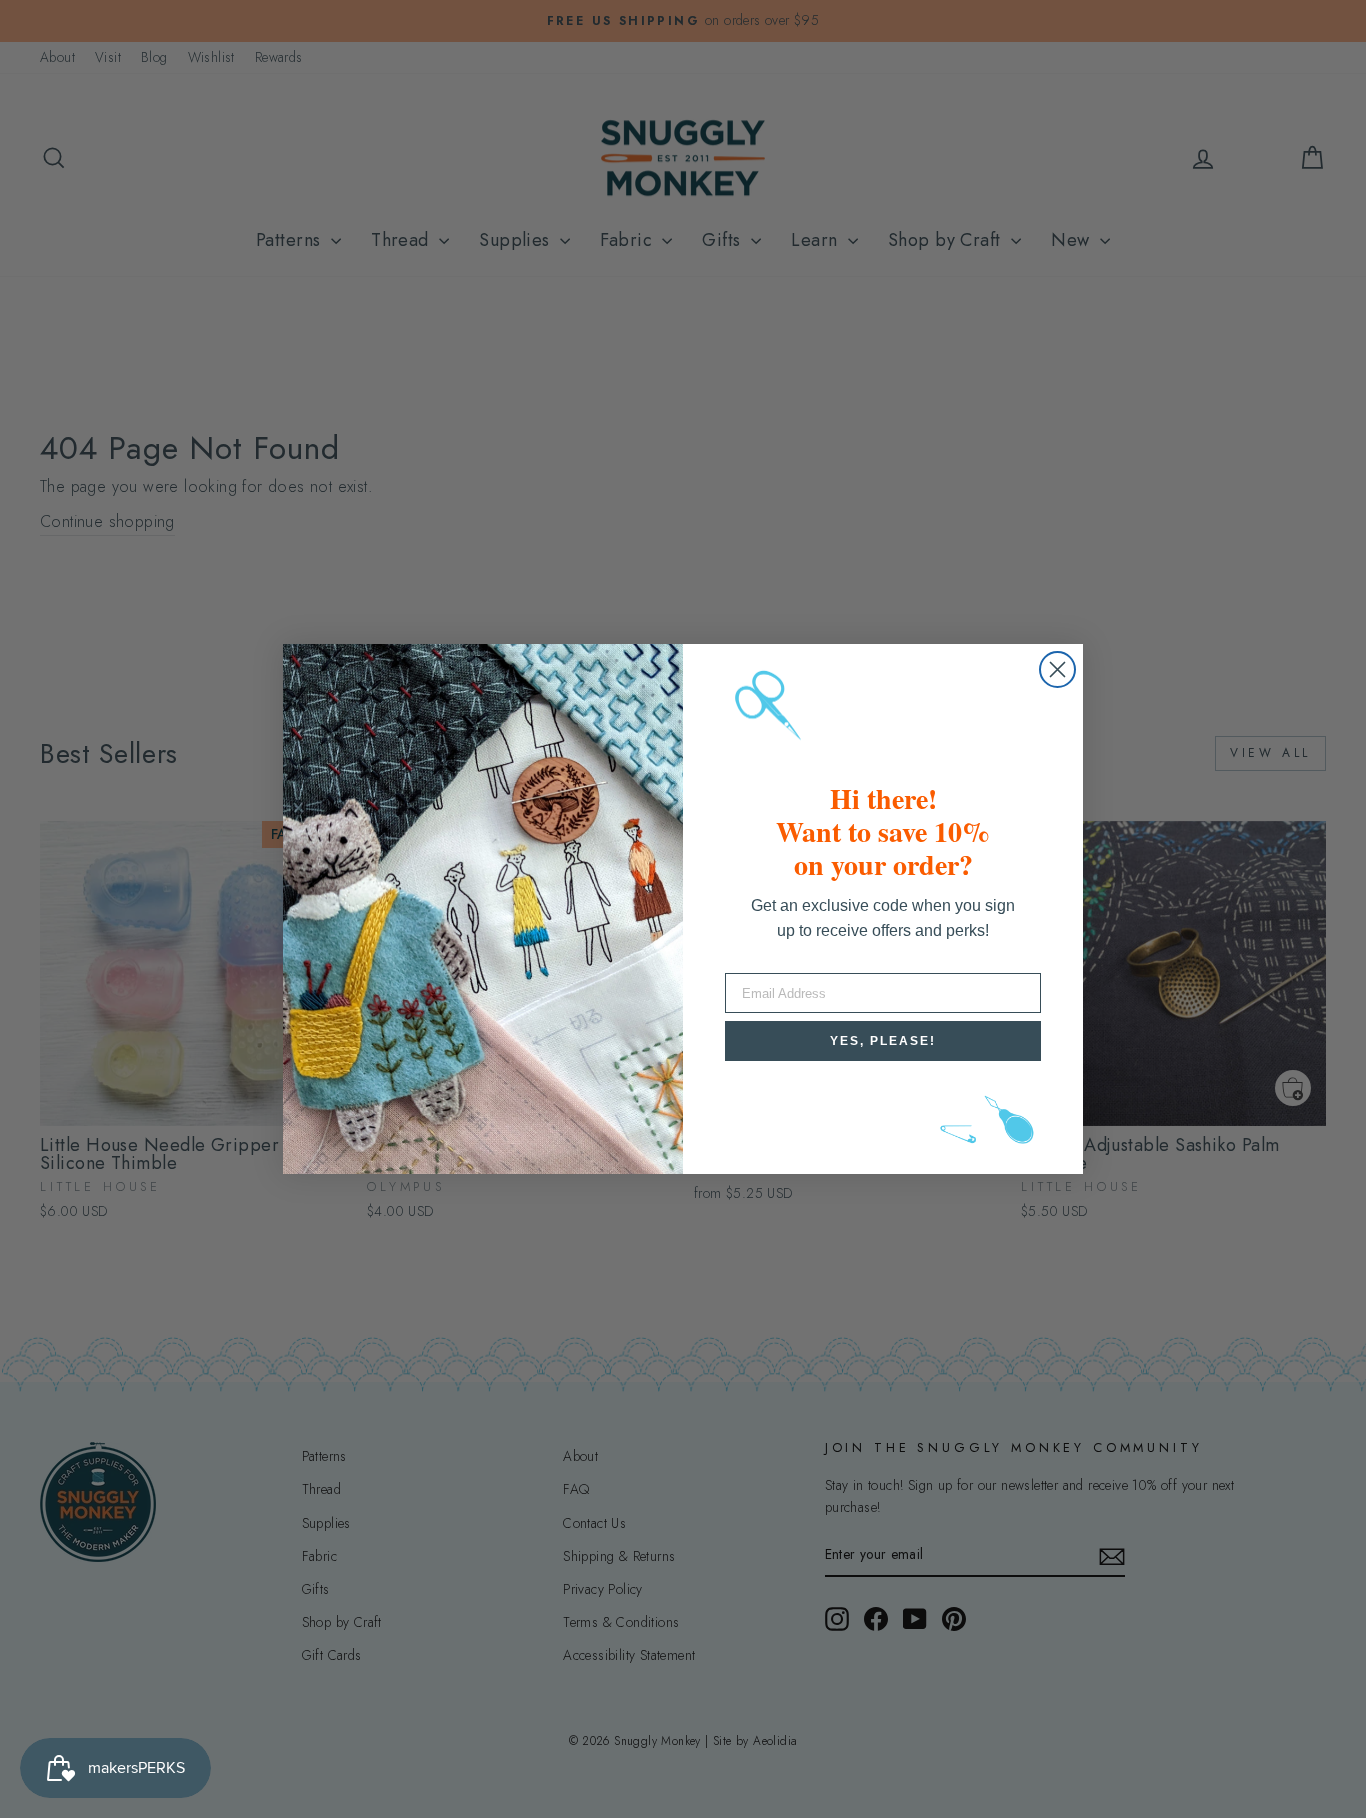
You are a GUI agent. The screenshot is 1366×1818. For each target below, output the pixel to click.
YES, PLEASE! (883, 1041)
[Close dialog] (1057, 669)
